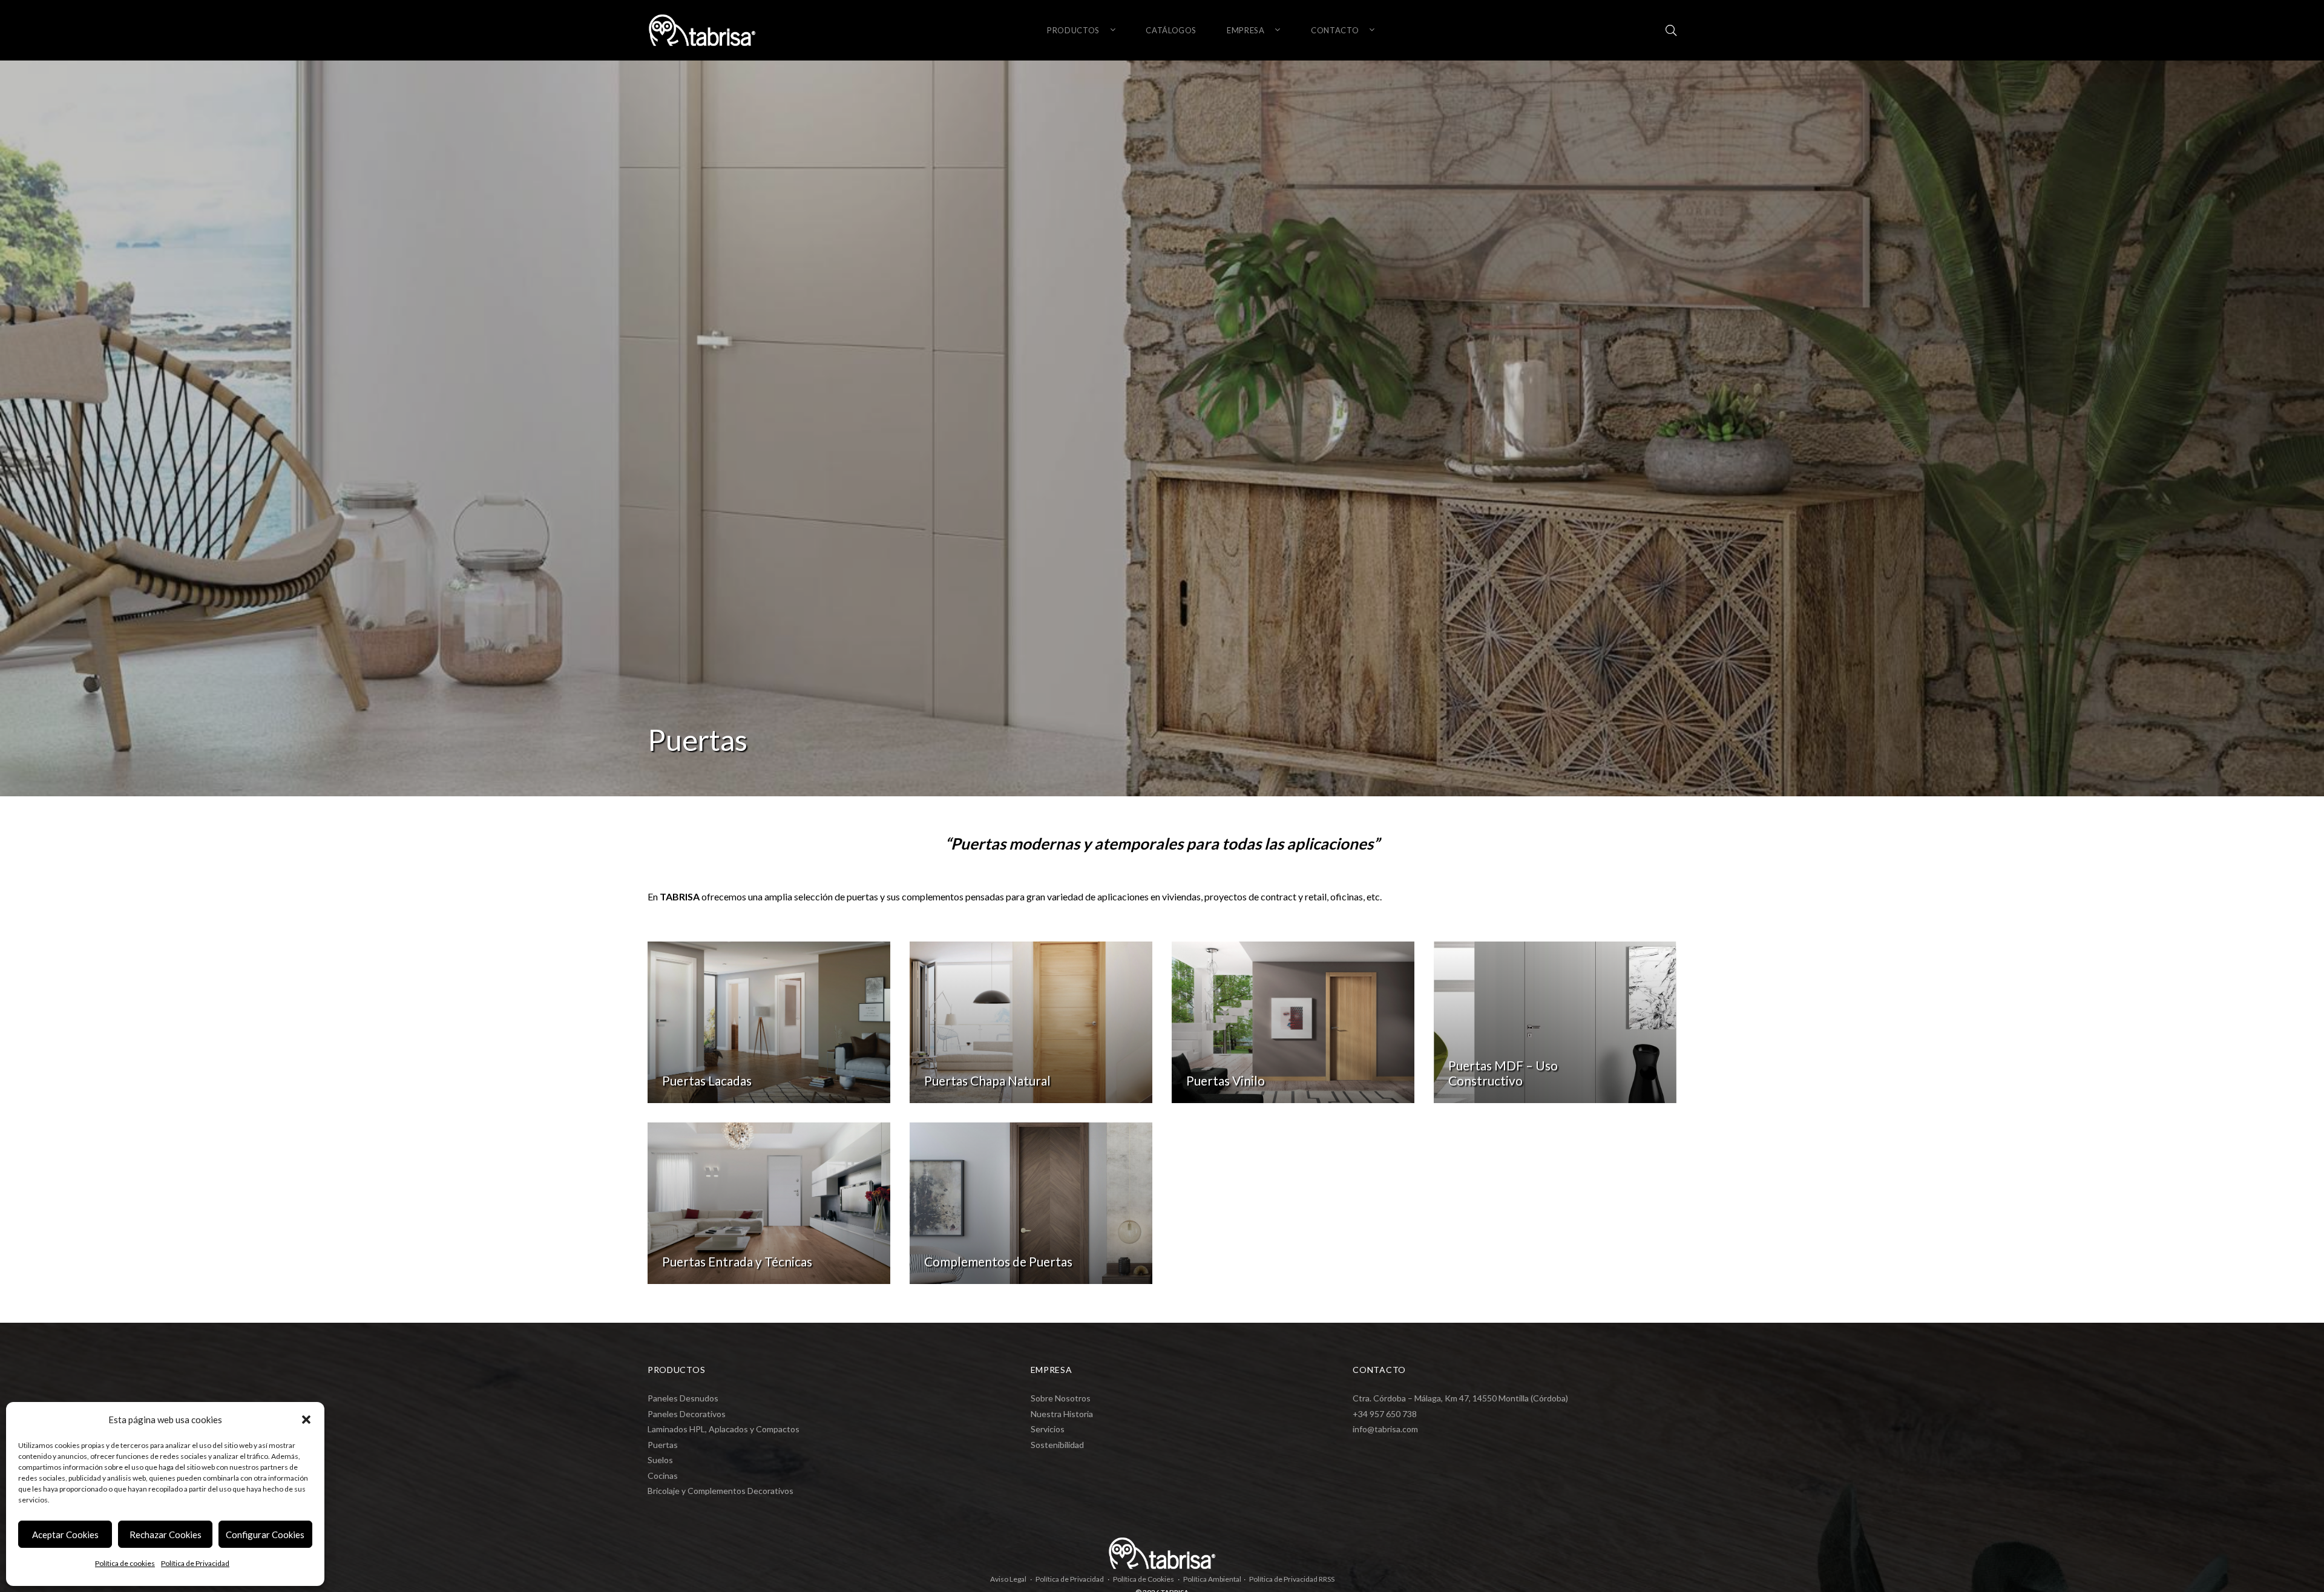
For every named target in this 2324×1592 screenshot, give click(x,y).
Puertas (663, 1445)
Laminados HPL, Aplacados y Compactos (724, 1429)
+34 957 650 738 (1385, 1414)
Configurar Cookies (265, 1535)
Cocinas (663, 1476)
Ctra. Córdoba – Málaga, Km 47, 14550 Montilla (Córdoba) (1460, 1398)
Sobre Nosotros (1061, 1398)
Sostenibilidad (1057, 1445)
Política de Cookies (1144, 1579)
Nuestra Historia (1062, 1414)
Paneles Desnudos (683, 1398)
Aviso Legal (1008, 1579)
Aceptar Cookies (65, 1535)
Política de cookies (125, 1563)
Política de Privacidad (195, 1563)
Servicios (1048, 1429)
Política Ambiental (1212, 1579)
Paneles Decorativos (687, 1414)
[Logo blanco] (702, 30)
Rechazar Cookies (166, 1535)
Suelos (660, 1460)
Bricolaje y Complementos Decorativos (721, 1491)
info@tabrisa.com (1385, 1429)
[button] (306, 1420)
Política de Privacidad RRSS (1292, 1579)
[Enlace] (1671, 30)
